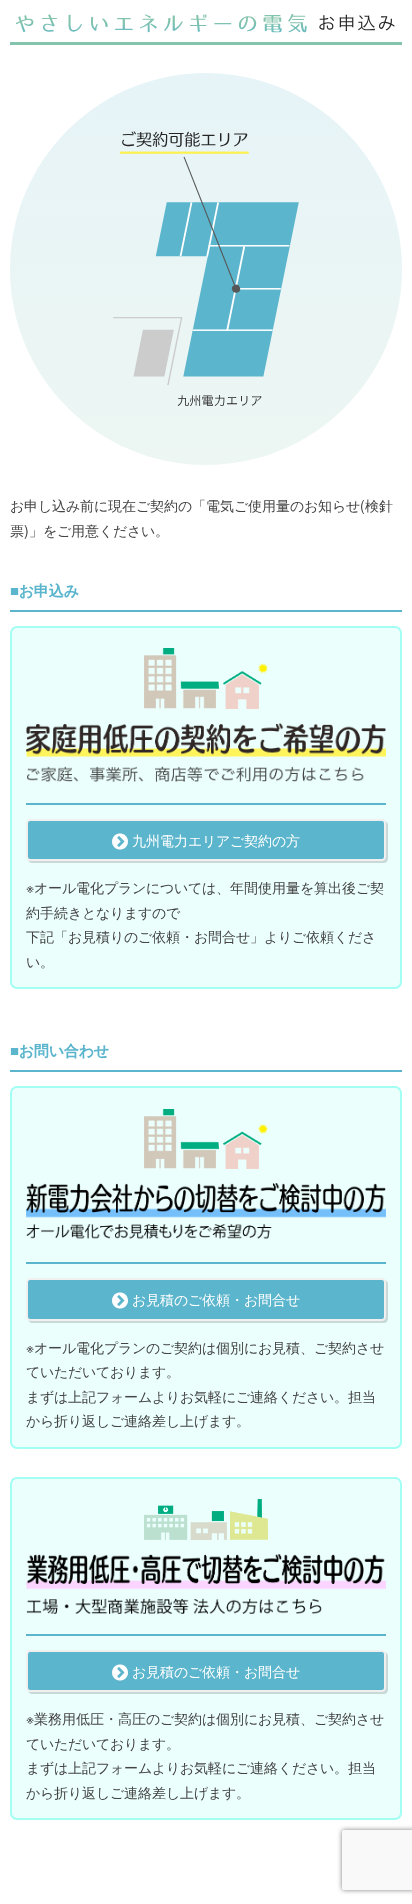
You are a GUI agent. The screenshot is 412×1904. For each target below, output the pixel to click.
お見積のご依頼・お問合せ (214, 1299)
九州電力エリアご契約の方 (214, 840)
